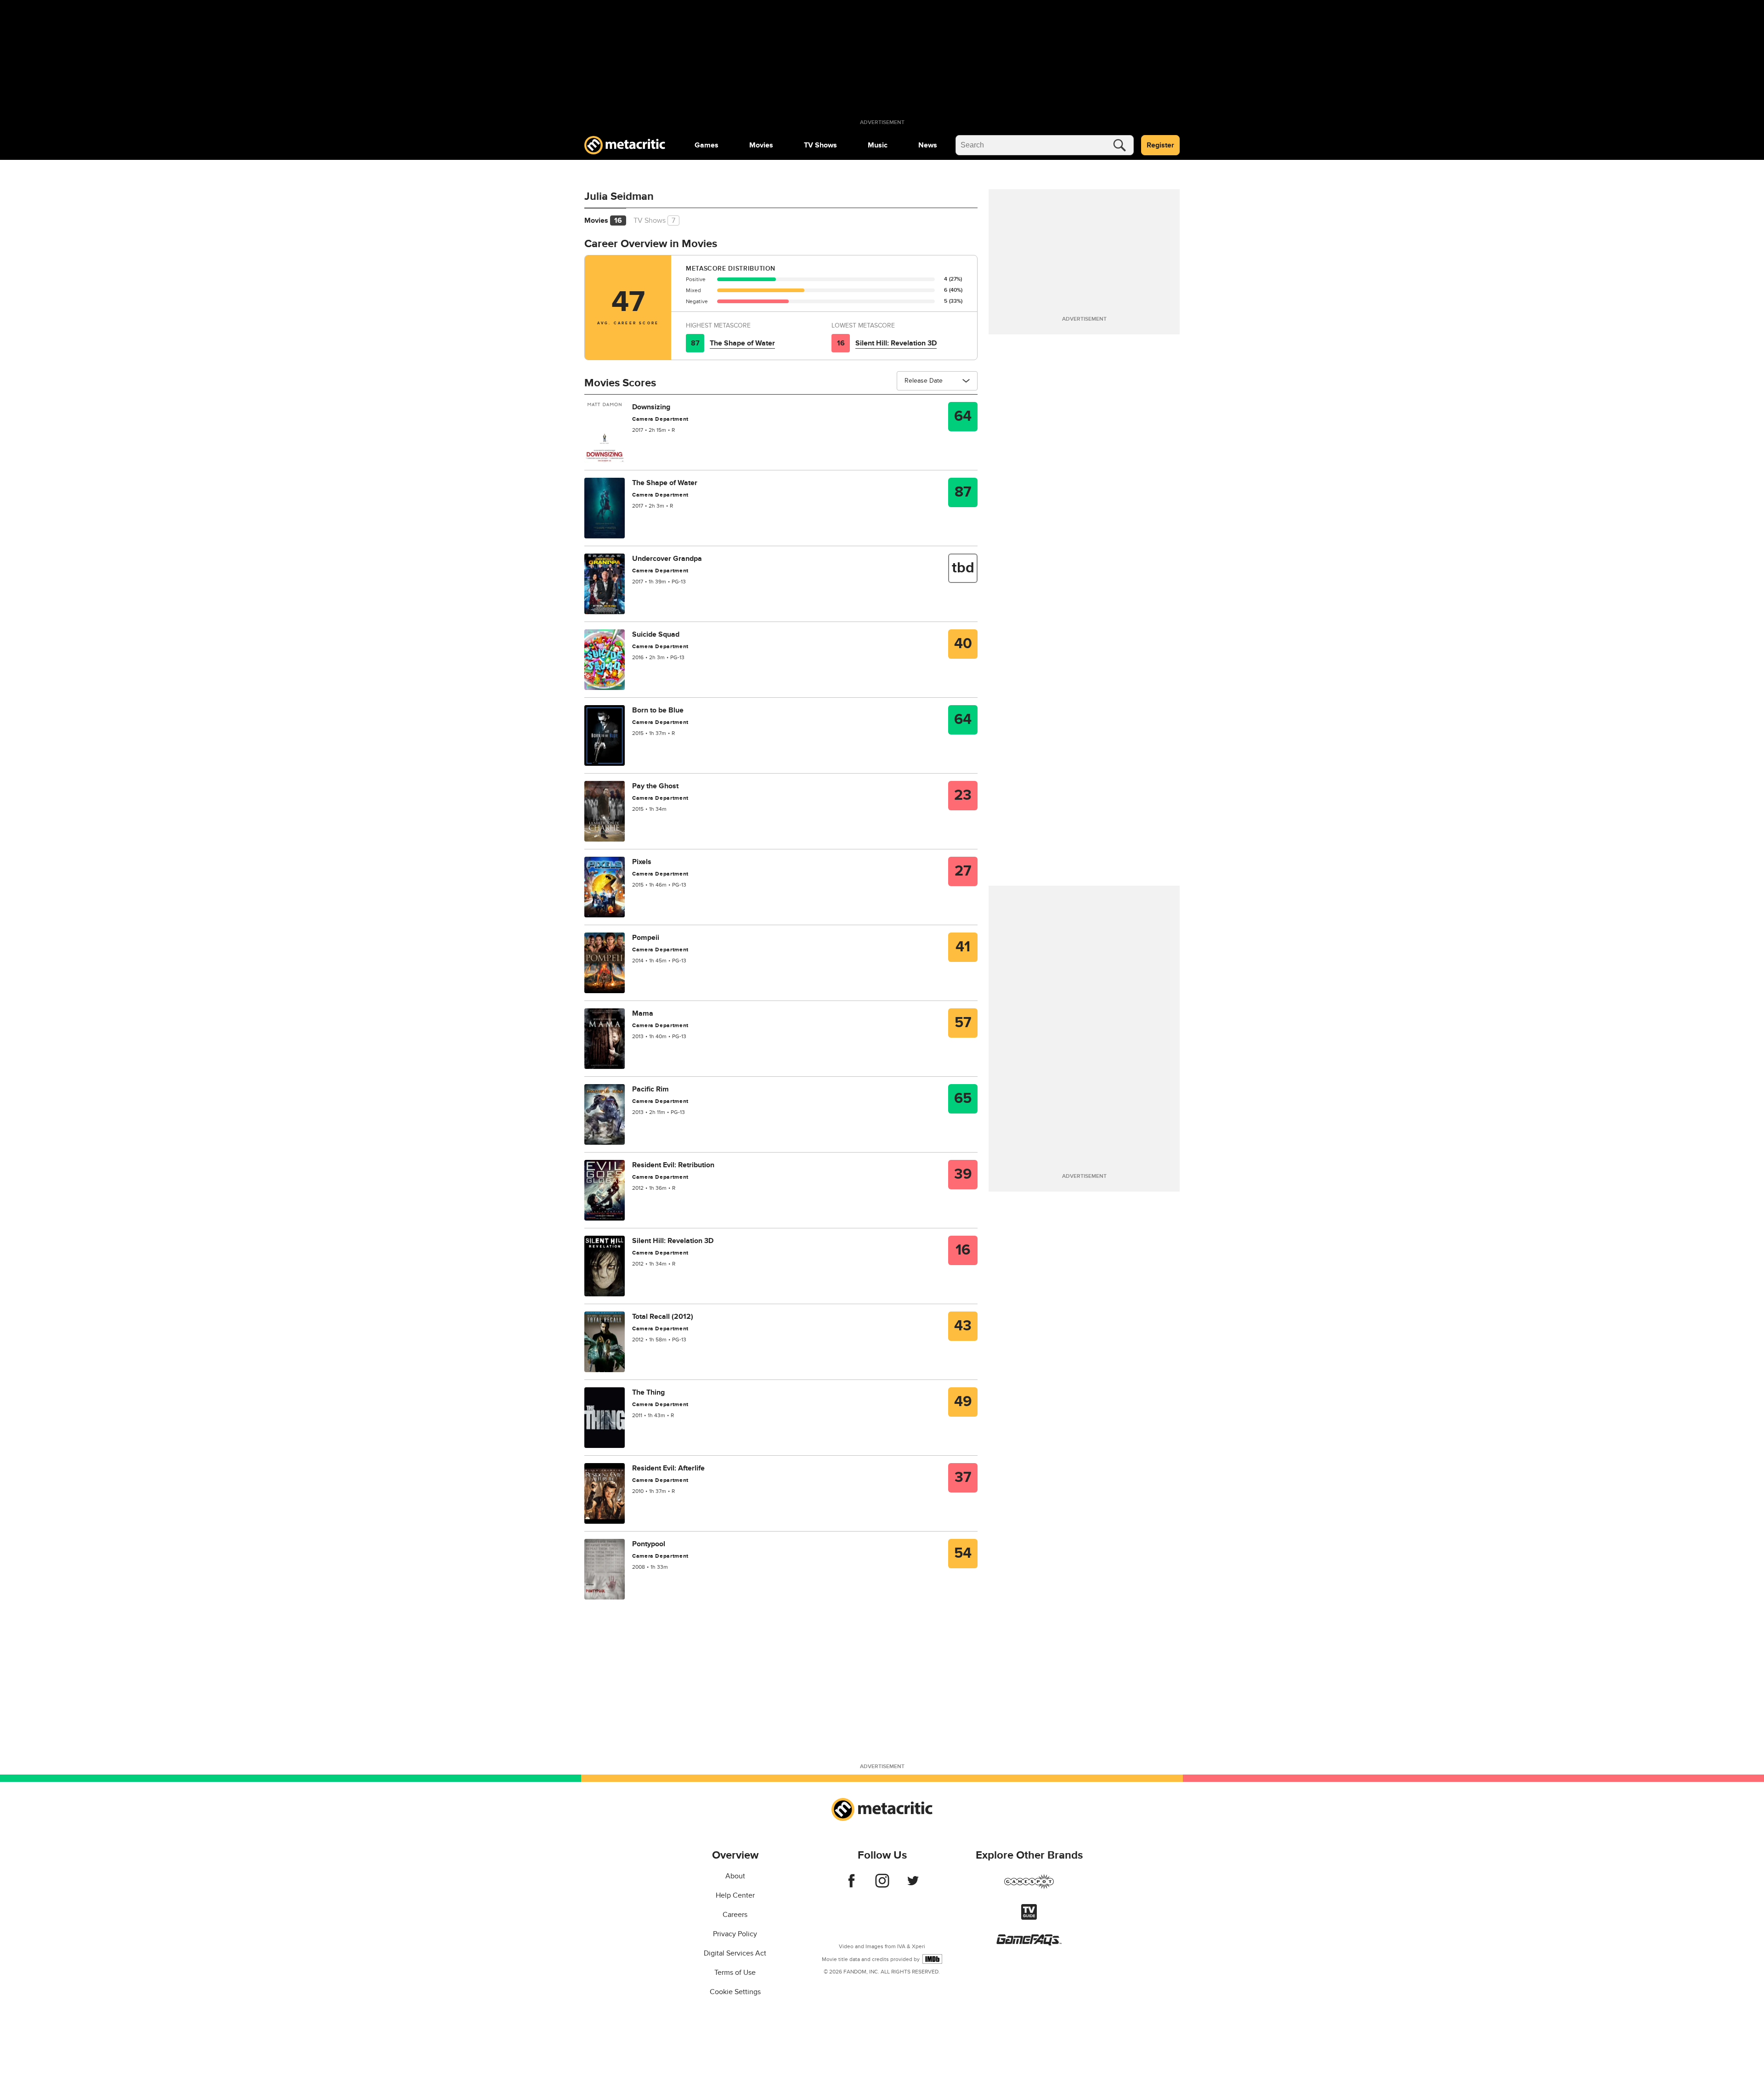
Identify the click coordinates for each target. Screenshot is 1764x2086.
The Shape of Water (742, 343)
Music (878, 145)
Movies (761, 145)
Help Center (735, 1895)
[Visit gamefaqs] (1029, 1943)
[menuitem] (707, 145)
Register (1160, 145)
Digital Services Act (735, 1953)
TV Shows (820, 145)
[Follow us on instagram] (882, 1885)
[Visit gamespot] (1029, 1887)
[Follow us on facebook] (851, 1885)
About (735, 1876)
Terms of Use (735, 1973)
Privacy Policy (735, 1934)
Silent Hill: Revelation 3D (896, 343)
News (928, 145)
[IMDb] (932, 1959)
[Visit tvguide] (1029, 1917)
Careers (735, 1915)
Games (707, 145)
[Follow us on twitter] (913, 1885)
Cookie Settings (735, 1992)
